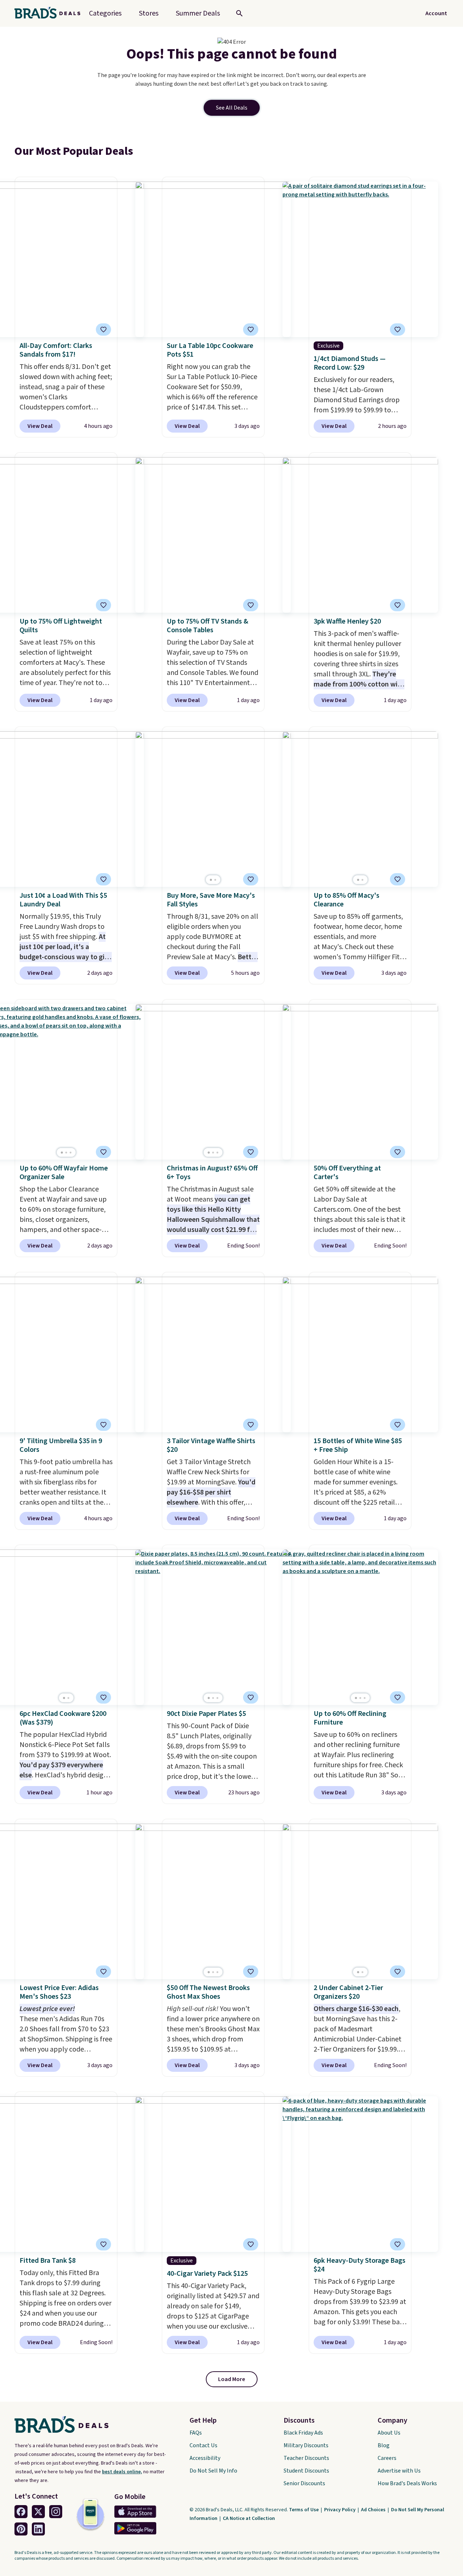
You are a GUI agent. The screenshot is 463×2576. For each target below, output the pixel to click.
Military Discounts (306, 2445)
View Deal (40, 426)
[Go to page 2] (215, 880)
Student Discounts (306, 2471)
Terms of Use (304, 2510)
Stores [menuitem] (149, 13)
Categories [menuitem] (105, 13)
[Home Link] (50, 13)
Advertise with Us (399, 2471)
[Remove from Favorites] (251, 330)
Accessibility (205, 2458)
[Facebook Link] (21, 2512)
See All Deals (232, 108)
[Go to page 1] (211, 880)
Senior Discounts (304, 2483)
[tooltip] (103, 330)
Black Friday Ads (303, 2433)
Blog (384, 2445)
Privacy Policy (340, 2510)
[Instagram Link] (56, 2512)
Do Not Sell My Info (213, 2471)
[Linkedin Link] (38, 2529)
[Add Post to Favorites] (103, 330)
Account (436, 13)
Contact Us (203, 2445)
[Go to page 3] (71, 1153)
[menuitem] (198, 13)
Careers (387, 2458)
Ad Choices (374, 2510)
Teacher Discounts (306, 2458)
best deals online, (122, 2472)
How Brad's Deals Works (407, 2483)
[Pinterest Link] (21, 2529)
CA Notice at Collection (249, 2518)
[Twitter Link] (38, 2512)
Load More (232, 2379)
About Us (389, 2433)
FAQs (196, 2433)
